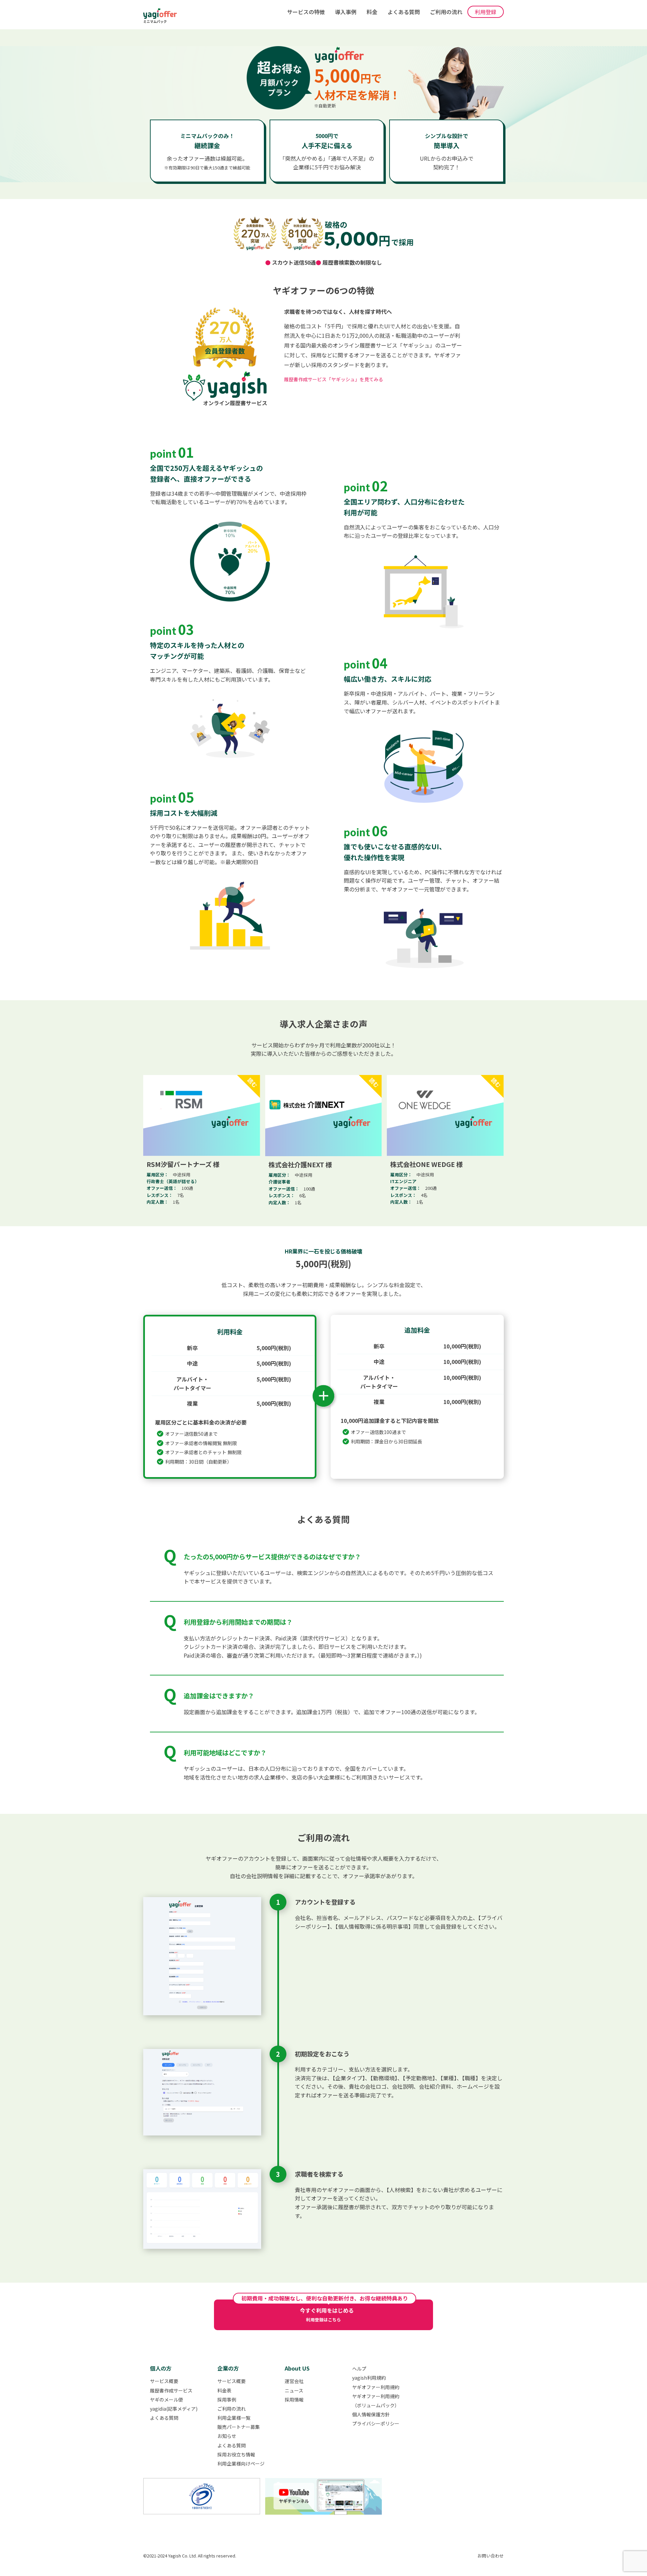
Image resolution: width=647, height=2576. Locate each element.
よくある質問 (404, 12)
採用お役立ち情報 (236, 2454)
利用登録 (486, 12)
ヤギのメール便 (166, 2400)
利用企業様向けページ (241, 2464)
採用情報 (294, 2400)
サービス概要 (164, 2381)
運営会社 (294, 2381)
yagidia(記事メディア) (174, 2409)
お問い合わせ (491, 2556)
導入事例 (346, 12)
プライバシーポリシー (376, 2423)
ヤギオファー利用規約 (376, 2387)
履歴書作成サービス (171, 2390)
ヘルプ (359, 2369)
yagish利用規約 (369, 2378)
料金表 (224, 2390)
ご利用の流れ (446, 12)
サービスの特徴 (306, 12)
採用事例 (227, 2400)
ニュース (294, 2390)
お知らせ (227, 2436)
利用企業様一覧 (234, 2418)
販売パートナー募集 (239, 2427)
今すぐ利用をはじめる (327, 2314)
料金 (372, 12)
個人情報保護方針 (371, 2414)
